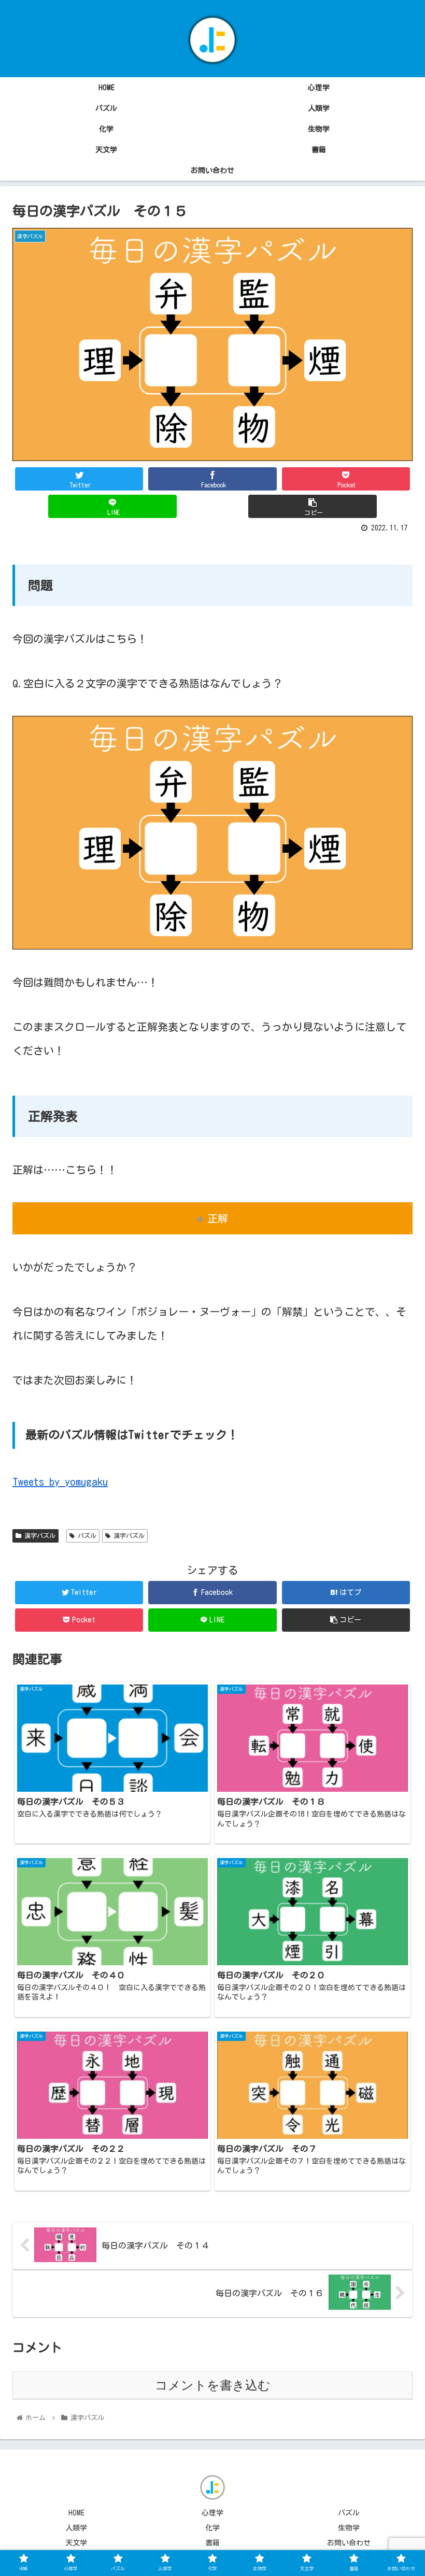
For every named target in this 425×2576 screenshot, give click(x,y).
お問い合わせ (349, 2543)
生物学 (349, 2528)
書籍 (212, 2543)
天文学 (76, 2543)
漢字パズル (38, 1535)
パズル (86, 1535)
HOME (76, 2513)
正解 (218, 1218)
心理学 (212, 2513)
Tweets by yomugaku (60, 1481)
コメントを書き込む (213, 2385)
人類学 (76, 2528)
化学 (212, 2528)
